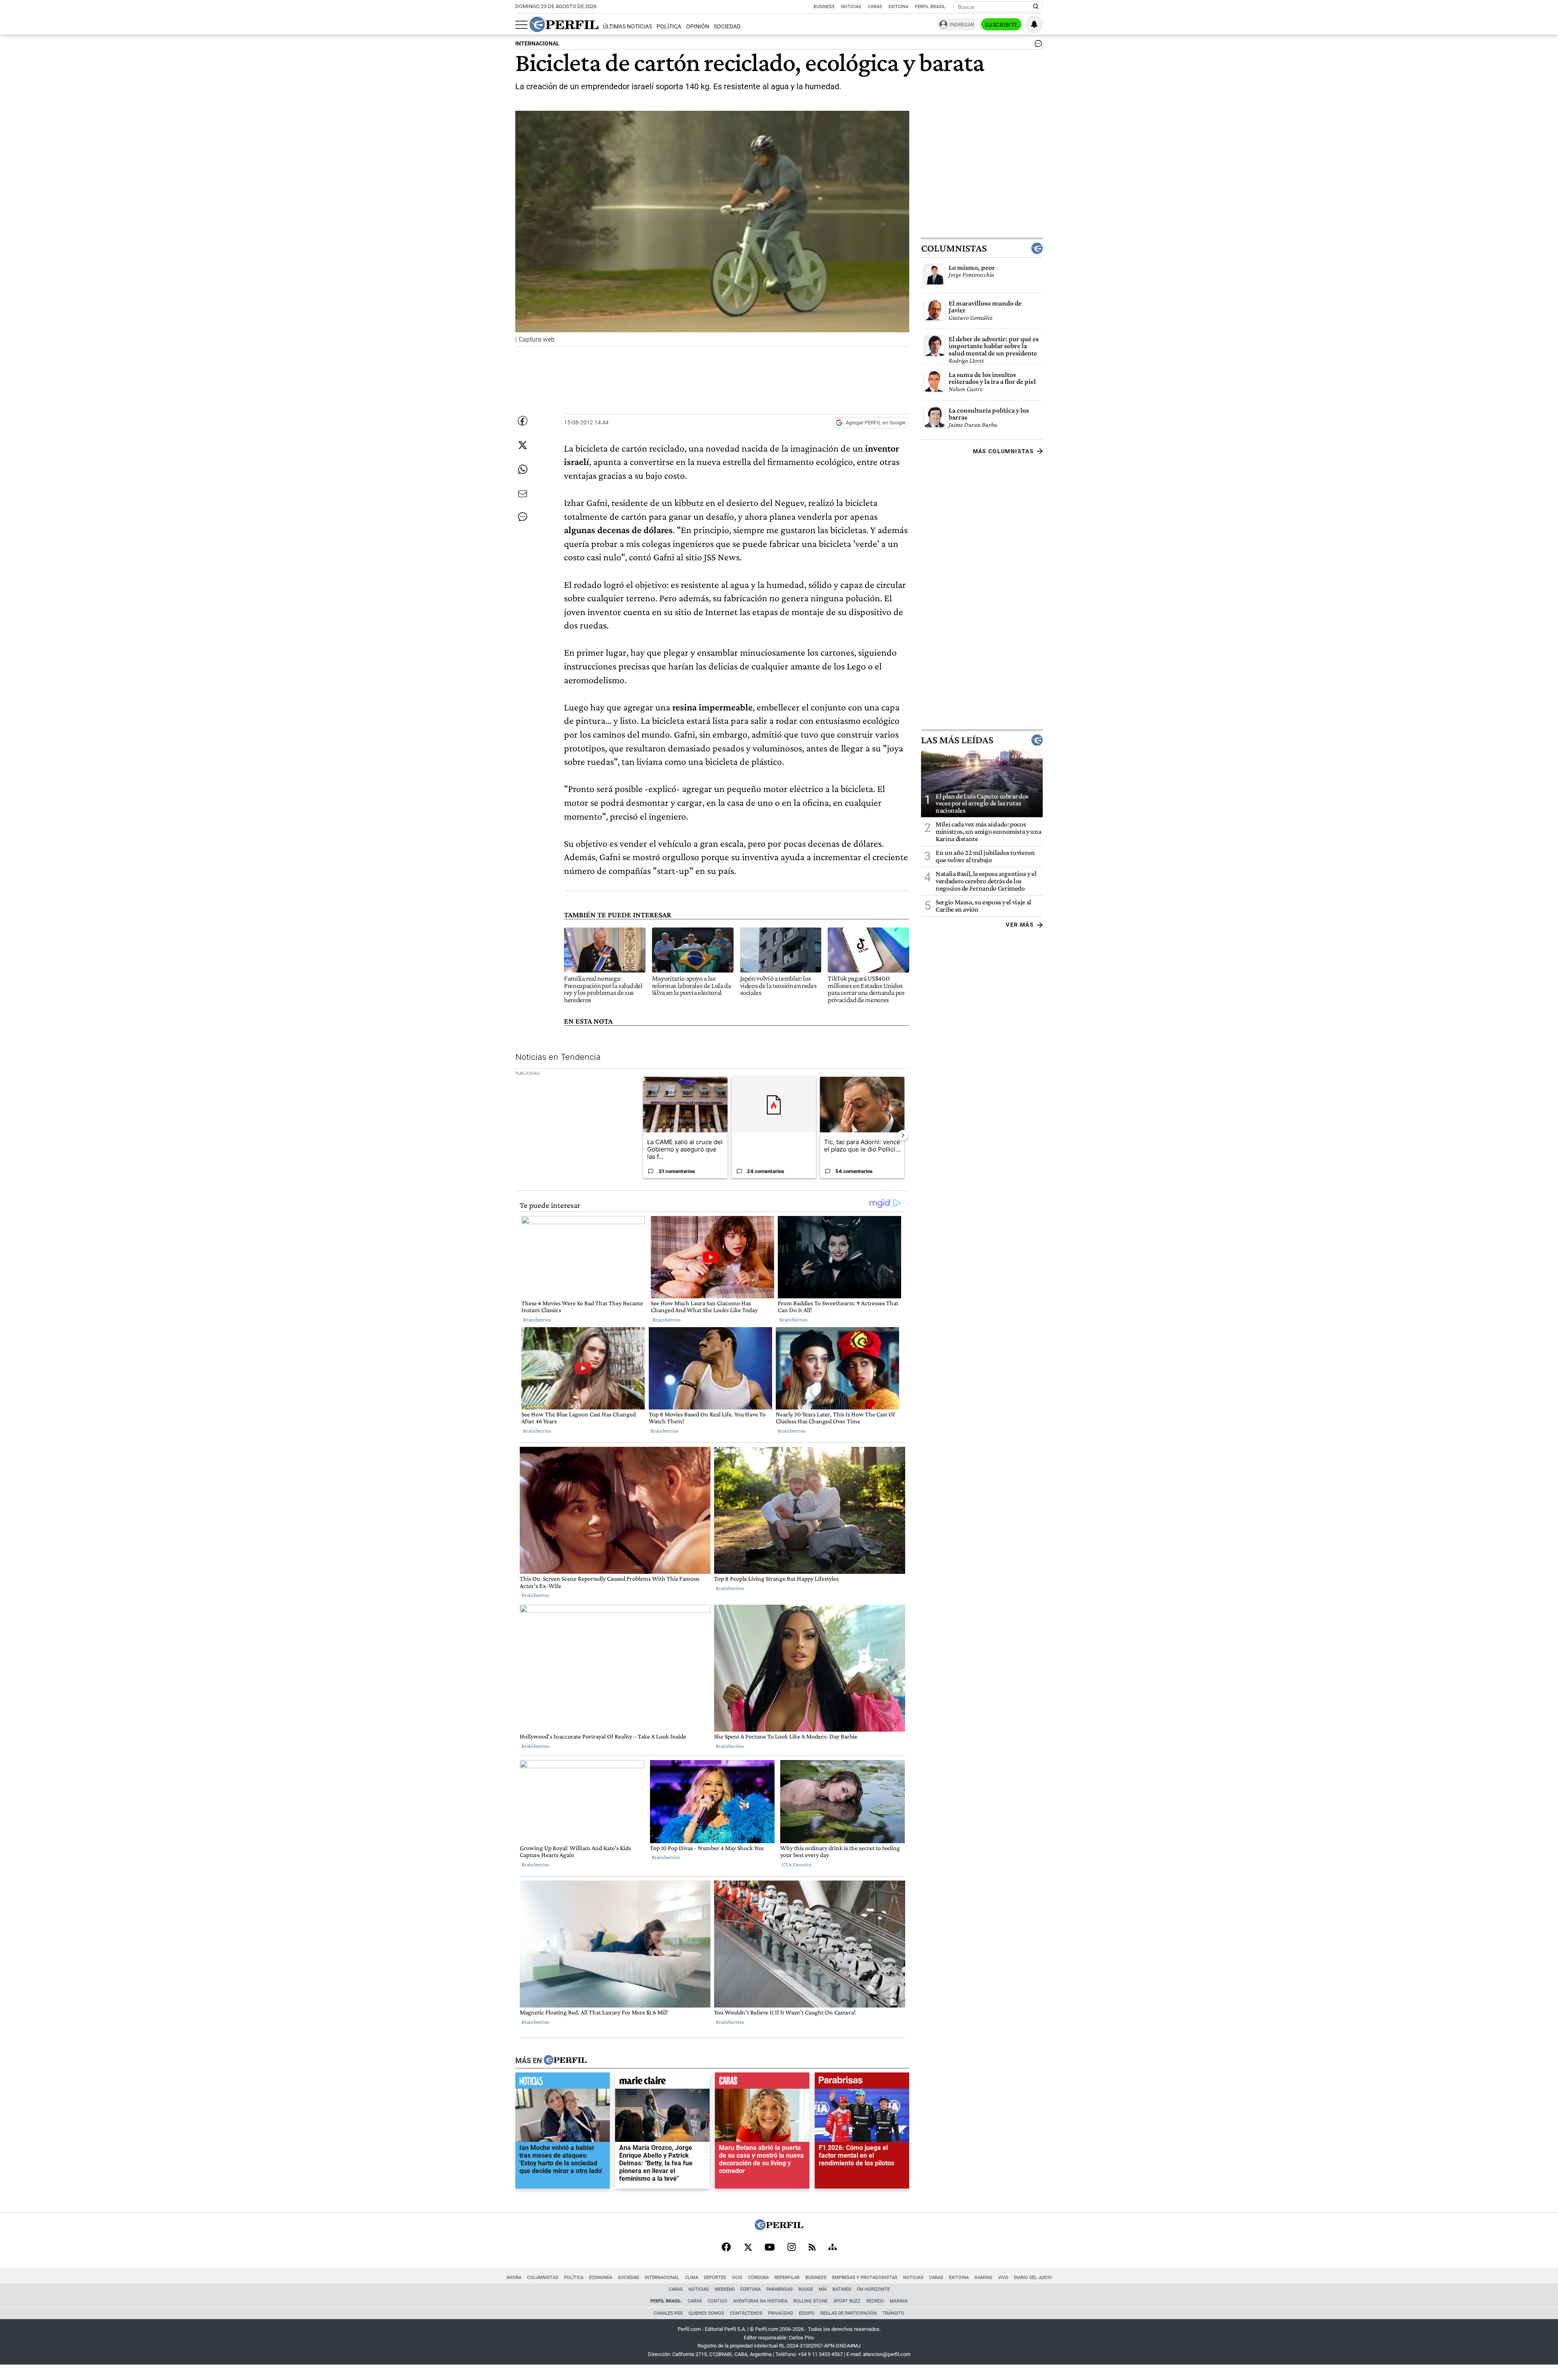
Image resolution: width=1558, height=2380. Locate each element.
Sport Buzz (847, 2301)
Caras (875, 7)
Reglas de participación (849, 2313)
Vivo (1003, 2278)
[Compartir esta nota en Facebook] (523, 421)
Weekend (725, 2289)
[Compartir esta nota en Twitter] (523, 445)
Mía (823, 2289)
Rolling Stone (810, 2301)
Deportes (715, 2278)
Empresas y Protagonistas (865, 2278)
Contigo (718, 2301)
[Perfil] (565, 2060)
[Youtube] (770, 2248)
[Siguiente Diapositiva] (903, 1135)
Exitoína (898, 7)
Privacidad (781, 2313)
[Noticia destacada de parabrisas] (862, 2082)
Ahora (514, 2278)
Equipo (807, 2313)
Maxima (899, 2301)
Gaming (983, 2278)
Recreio (875, 2301)
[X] (748, 2248)
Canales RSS (668, 2313)
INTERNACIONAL (537, 44)
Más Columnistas (1003, 451)
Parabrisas (780, 2289)
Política (669, 27)
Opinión (698, 27)
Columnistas (954, 248)
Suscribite (1001, 25)
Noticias (851, 7)
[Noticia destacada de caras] (762, 2082)
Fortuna (751, 2289)
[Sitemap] (833, 2248)
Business (824, 7)
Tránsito (893, 2313)
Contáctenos (746, 2313)
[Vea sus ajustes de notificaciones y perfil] (1034, 24)
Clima (692, 2278)
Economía (601, 2278)
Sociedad (727, 27)
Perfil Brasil (930, 7)
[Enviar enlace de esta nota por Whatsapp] (523, 469)
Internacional (662, 2278)
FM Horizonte (873, 2289)
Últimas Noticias (627, 27)
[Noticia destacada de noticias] (563, 2082)
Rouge (806, 2289)
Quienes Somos (706, 2313)
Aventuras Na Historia (760, 2301)
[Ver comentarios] (1037, 45)
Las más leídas (957, 740)
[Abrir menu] (521, 25)
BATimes (842, 2289)
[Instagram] (792, 2248)
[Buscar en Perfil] (1036, 7)
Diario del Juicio (1033, 2278)
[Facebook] (726, 2248)
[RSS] (812, 2248)
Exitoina (959, 2278)
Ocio (737, 2278)
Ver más (1020, 925)
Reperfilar (787, 2278)
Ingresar (962, 25)
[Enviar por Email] (523, 494)
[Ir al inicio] (564, 24)
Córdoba (759, 2278)
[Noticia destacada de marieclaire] (662, 2082)
